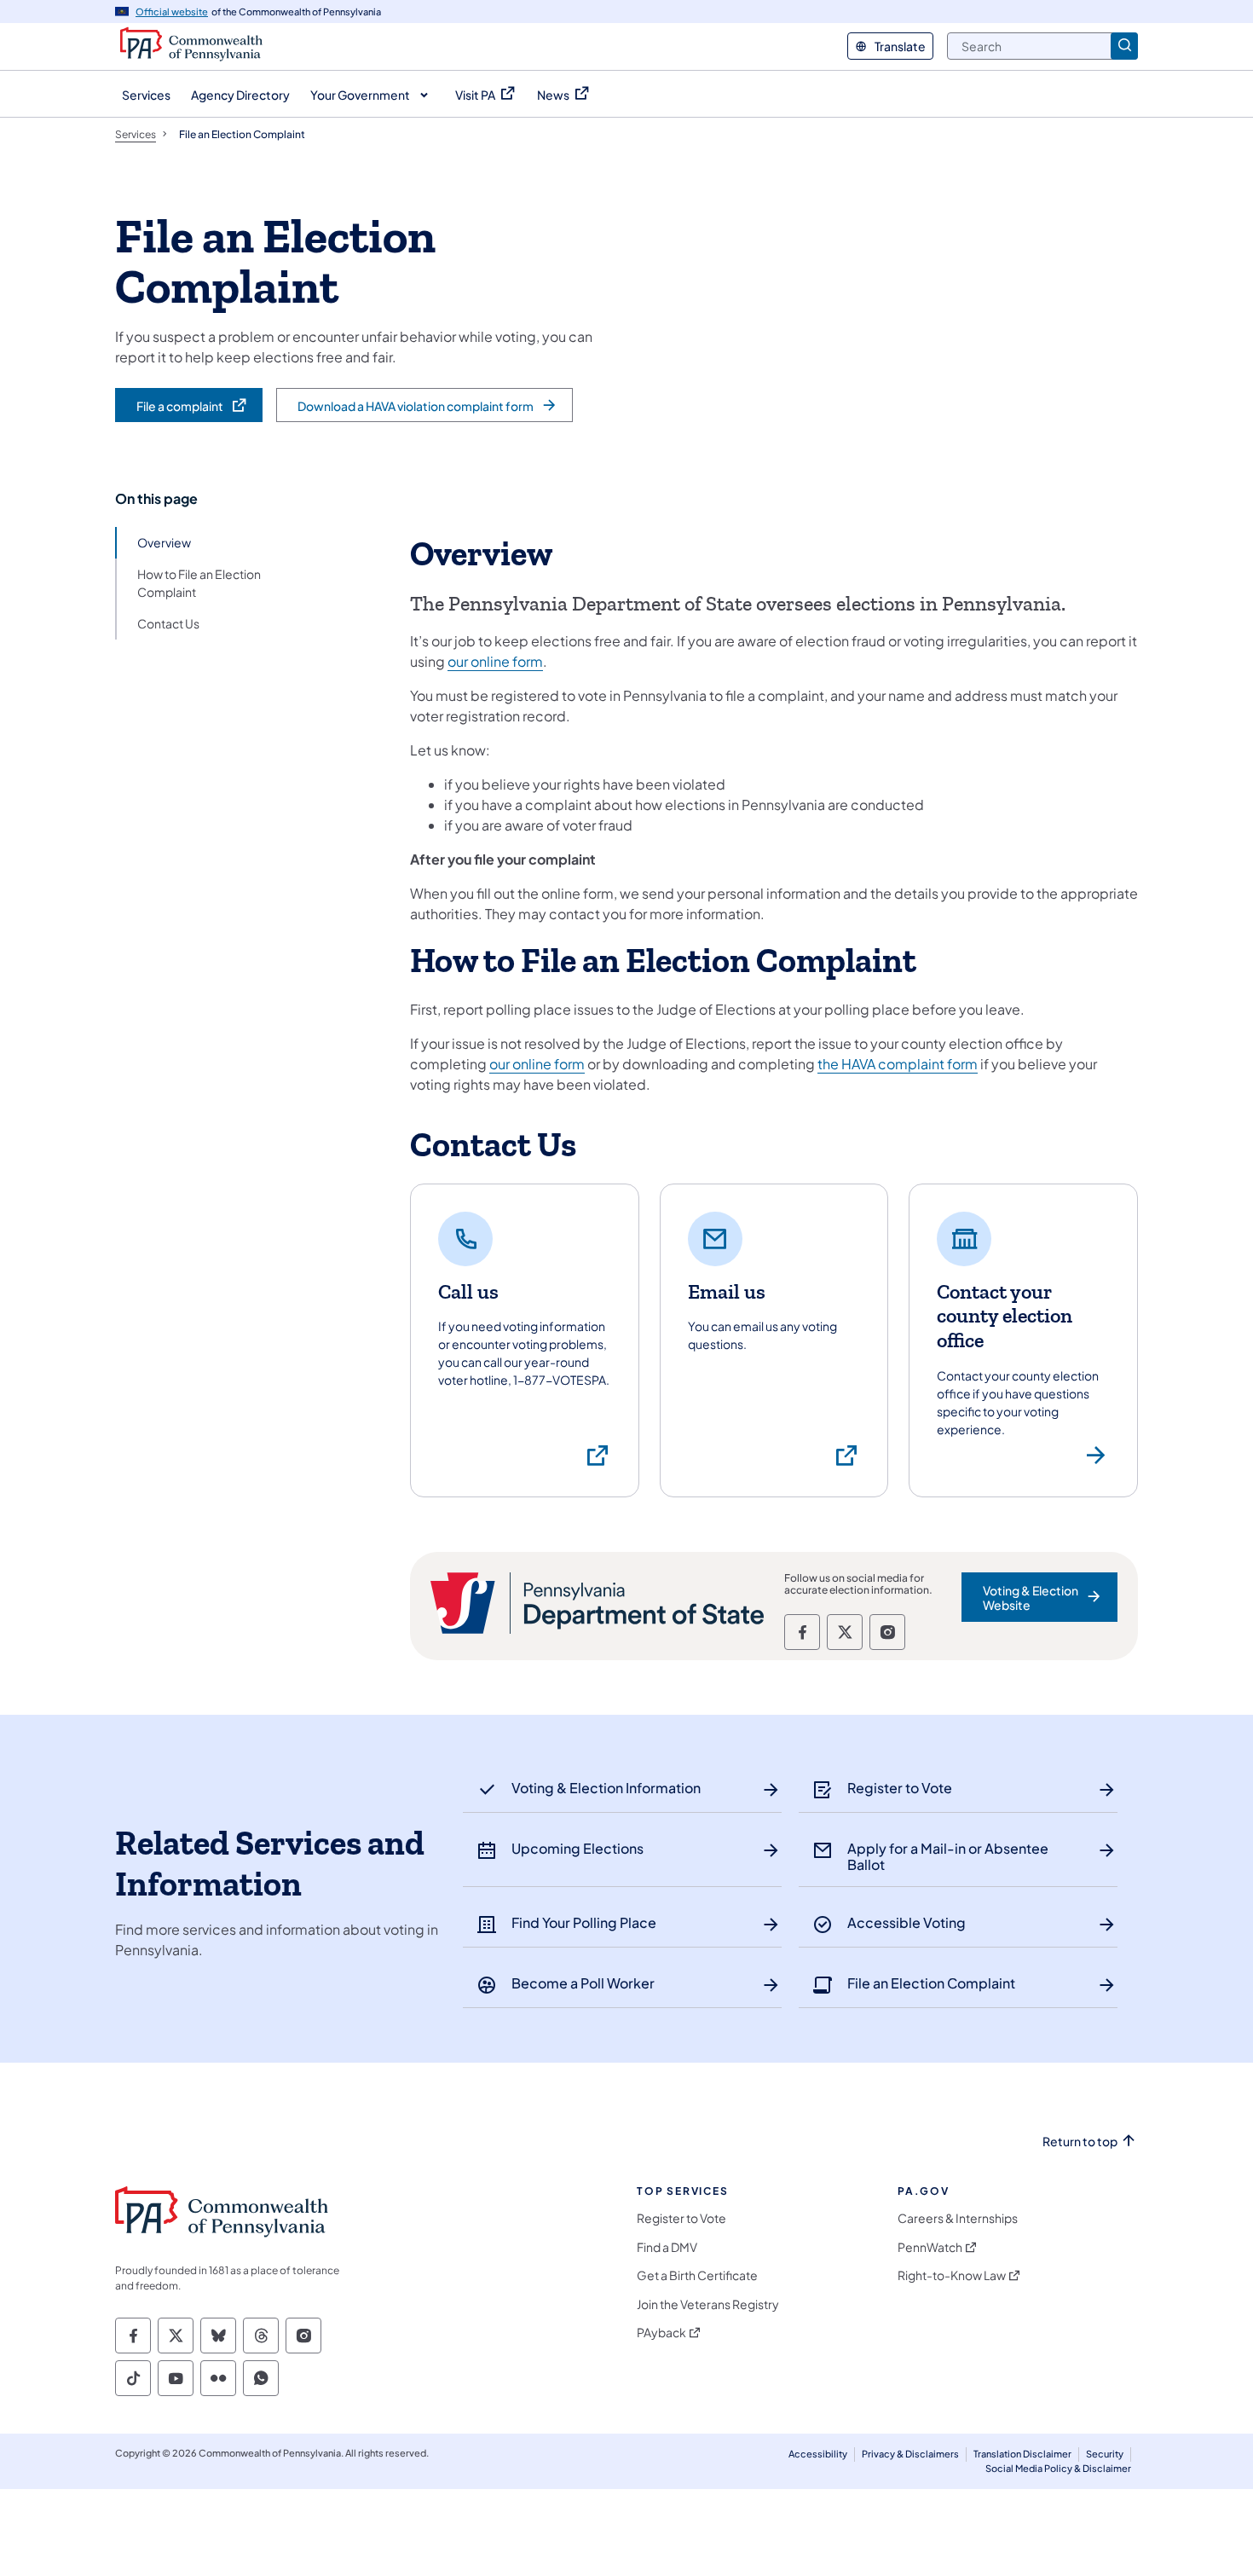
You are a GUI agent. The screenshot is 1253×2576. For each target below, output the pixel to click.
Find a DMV (667, 2247)
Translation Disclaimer (1022, 2454)
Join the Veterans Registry (708, 2304)
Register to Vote (681, 2218)
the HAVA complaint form (898, 1064)
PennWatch (930, 2247)
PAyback (661, 2333)
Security (1105, 2454)
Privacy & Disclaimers (910, 2454)
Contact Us (168, 623)
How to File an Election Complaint (199, 583)
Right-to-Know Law (952, 2275)
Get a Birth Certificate (697, 2275)
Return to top (1080, 2142)
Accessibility (818, 2454)
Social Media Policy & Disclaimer (1058, 2468)
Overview (164, 542)
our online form (495, 661)
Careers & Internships (958, 2218)
